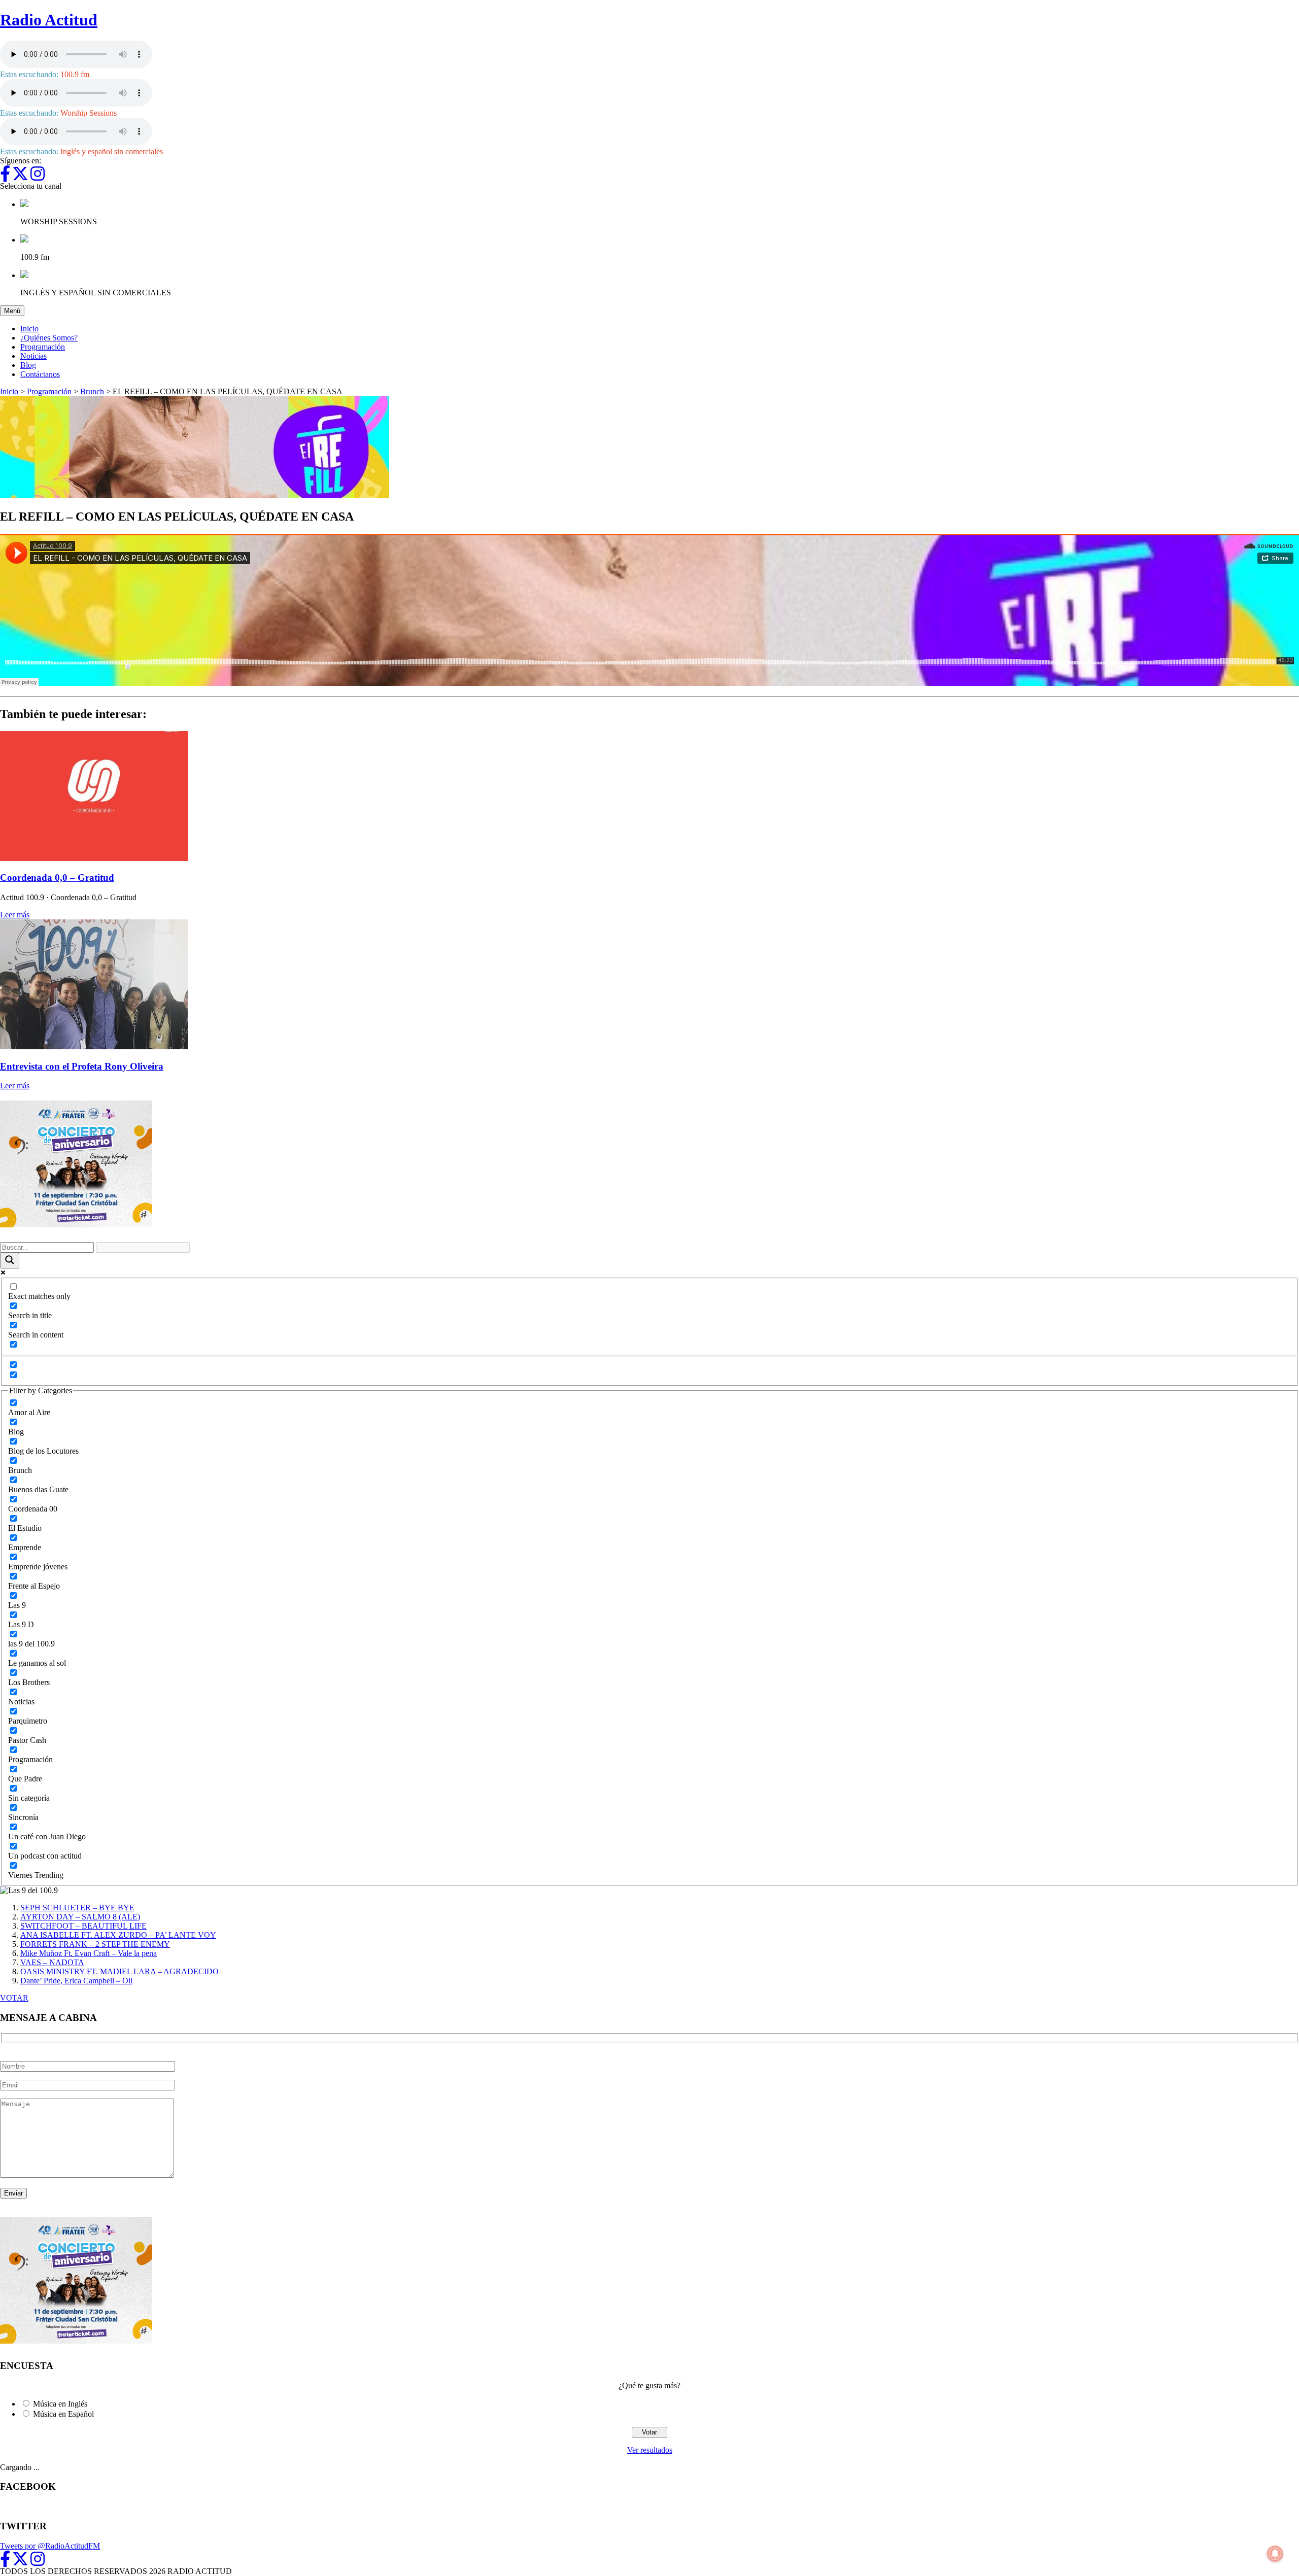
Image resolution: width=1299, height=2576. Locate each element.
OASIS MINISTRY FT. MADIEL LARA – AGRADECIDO (119, 1971)
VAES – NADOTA (52, 1962)
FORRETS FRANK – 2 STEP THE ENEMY (95, 1944)
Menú (14, 311)
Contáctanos (40, 374)
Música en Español (63, 2414)
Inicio (29, 329)
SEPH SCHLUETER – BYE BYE (77, 1908)
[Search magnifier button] (10, 1261)
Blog (28, 365)
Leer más (15, 915)
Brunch (92, 391)
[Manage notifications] (1275, 2554)
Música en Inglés (60, 2404)
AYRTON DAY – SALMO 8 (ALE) (80, 1917)
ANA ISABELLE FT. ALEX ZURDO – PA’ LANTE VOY (118, 1935)
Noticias (33, 356)
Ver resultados (650, 2450)
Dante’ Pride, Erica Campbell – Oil (76, 1981)
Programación (43, 347)
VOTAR (14, 1998)
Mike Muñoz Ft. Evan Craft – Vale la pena (89, 1953)
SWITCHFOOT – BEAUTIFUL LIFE (83, 1926)
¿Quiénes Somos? (49, 338)
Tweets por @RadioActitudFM (50, 2546)
